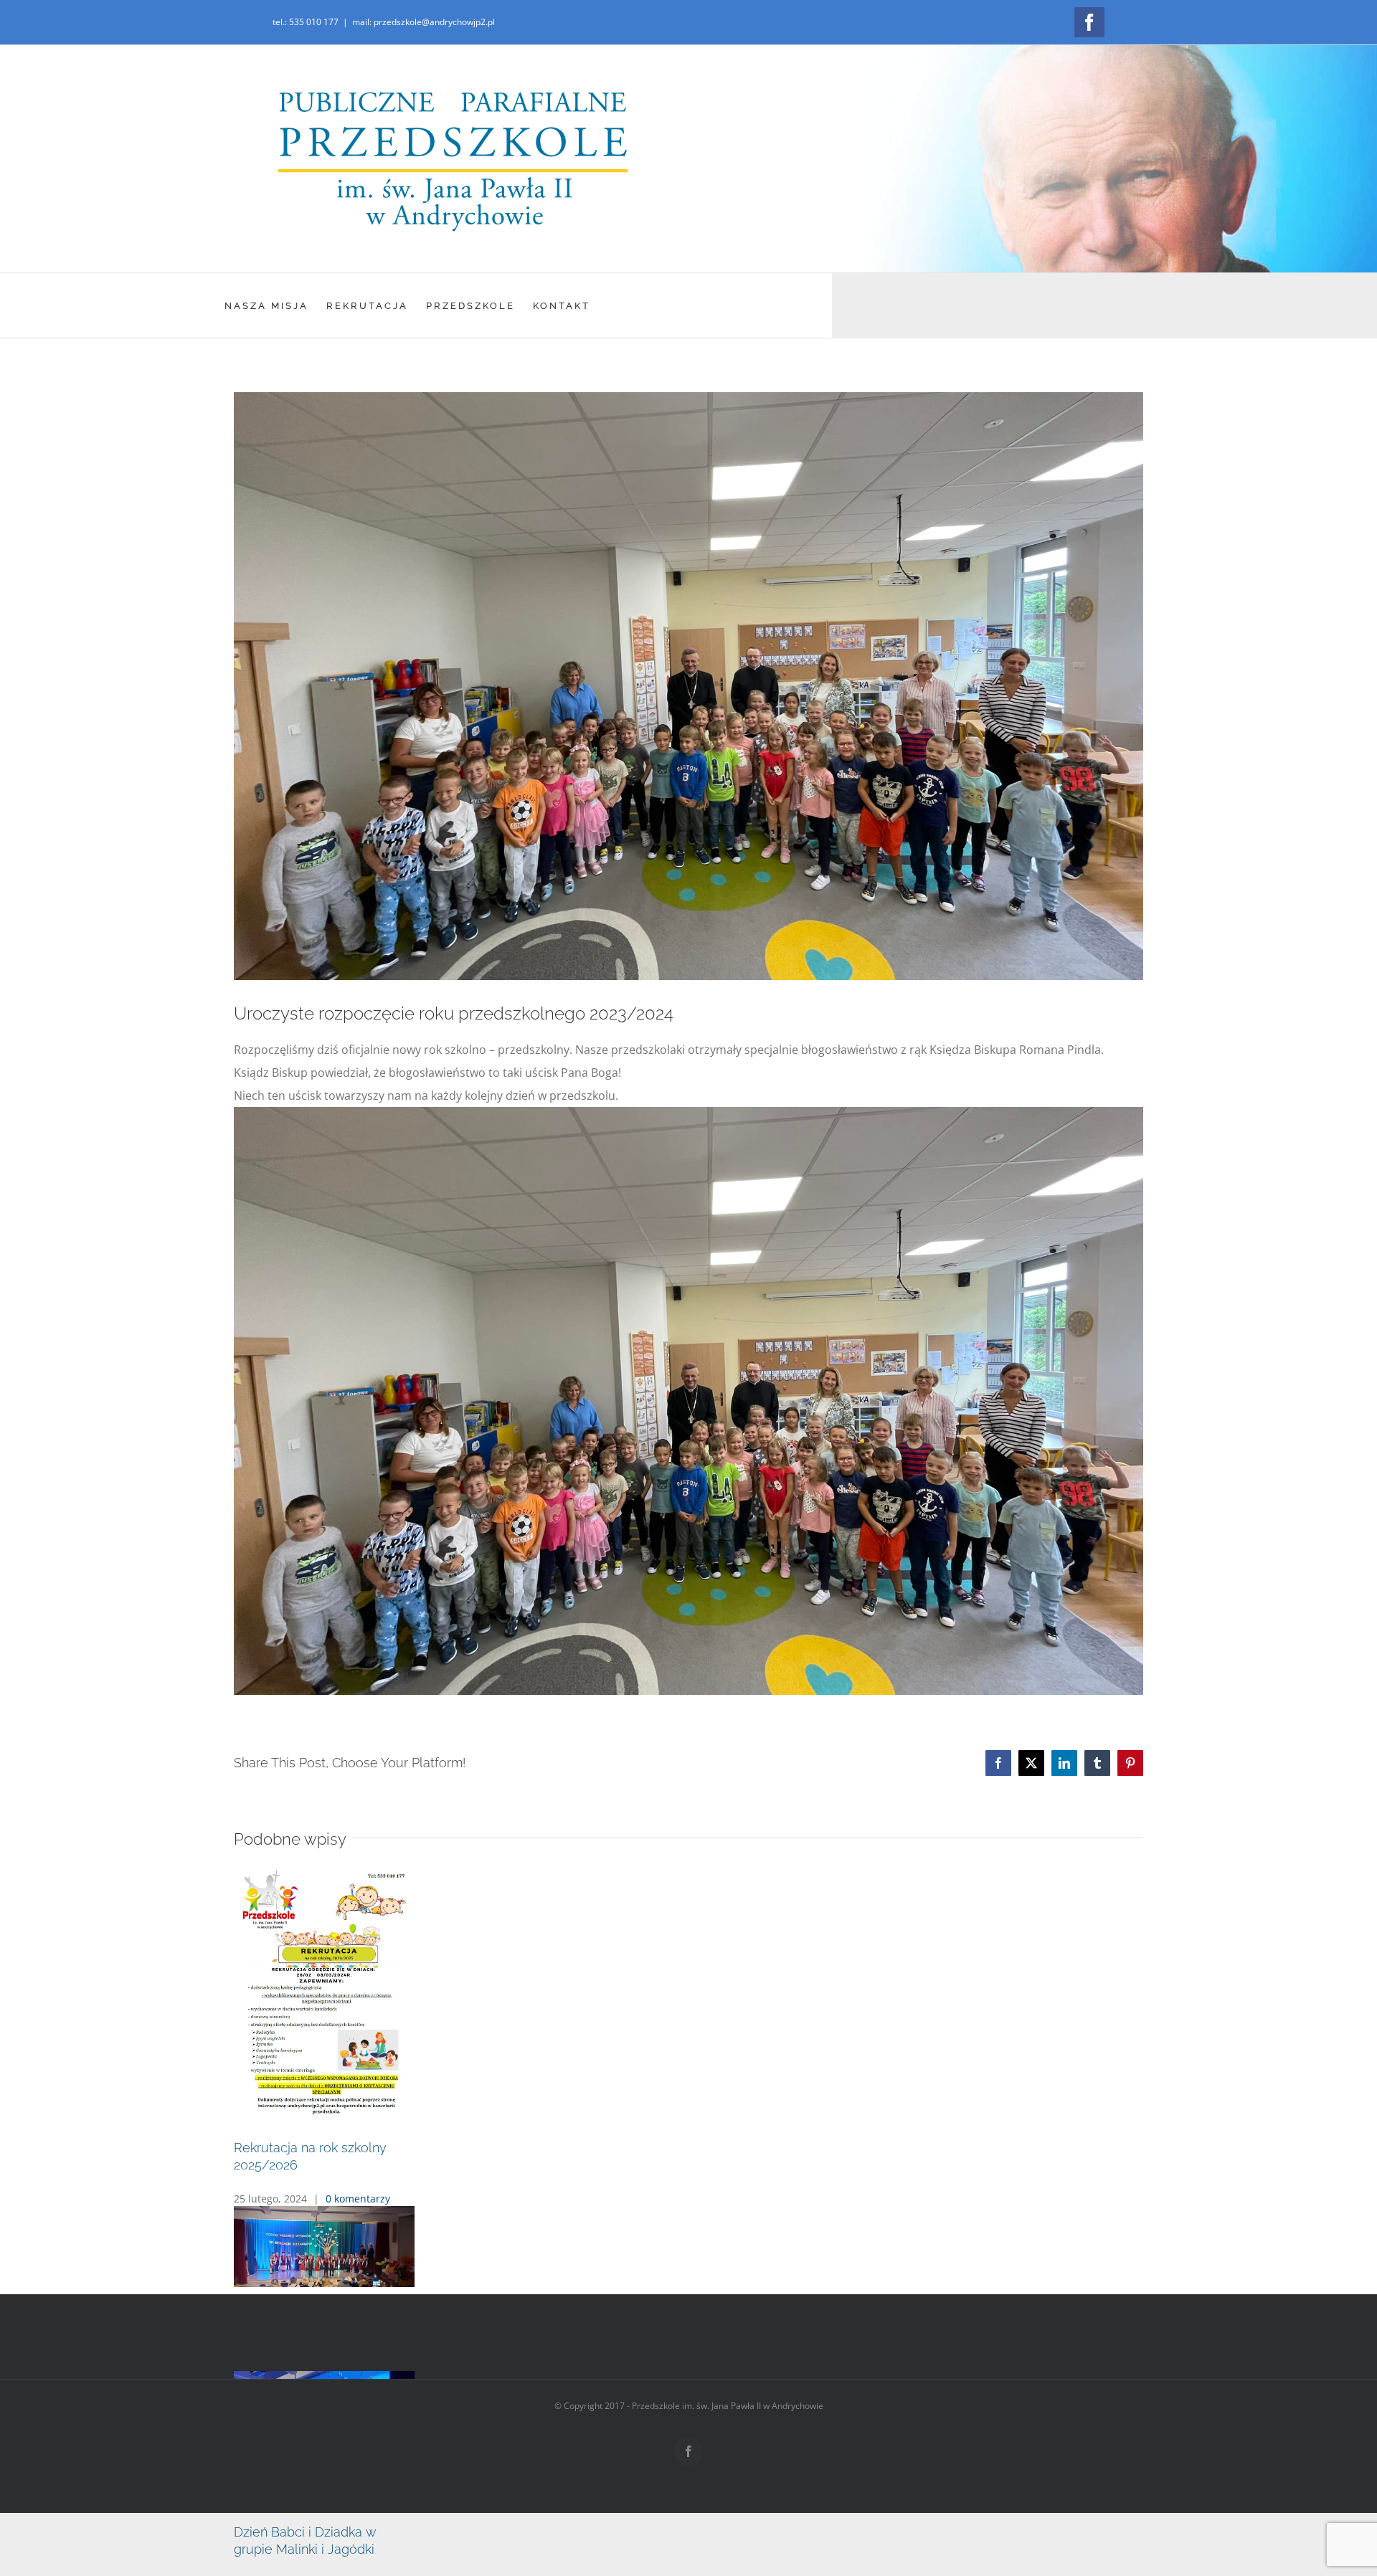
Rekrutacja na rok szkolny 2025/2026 (344, 2318)
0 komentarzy (358, 2351)
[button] (688, 2370)
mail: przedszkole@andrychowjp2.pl (423, 22)
